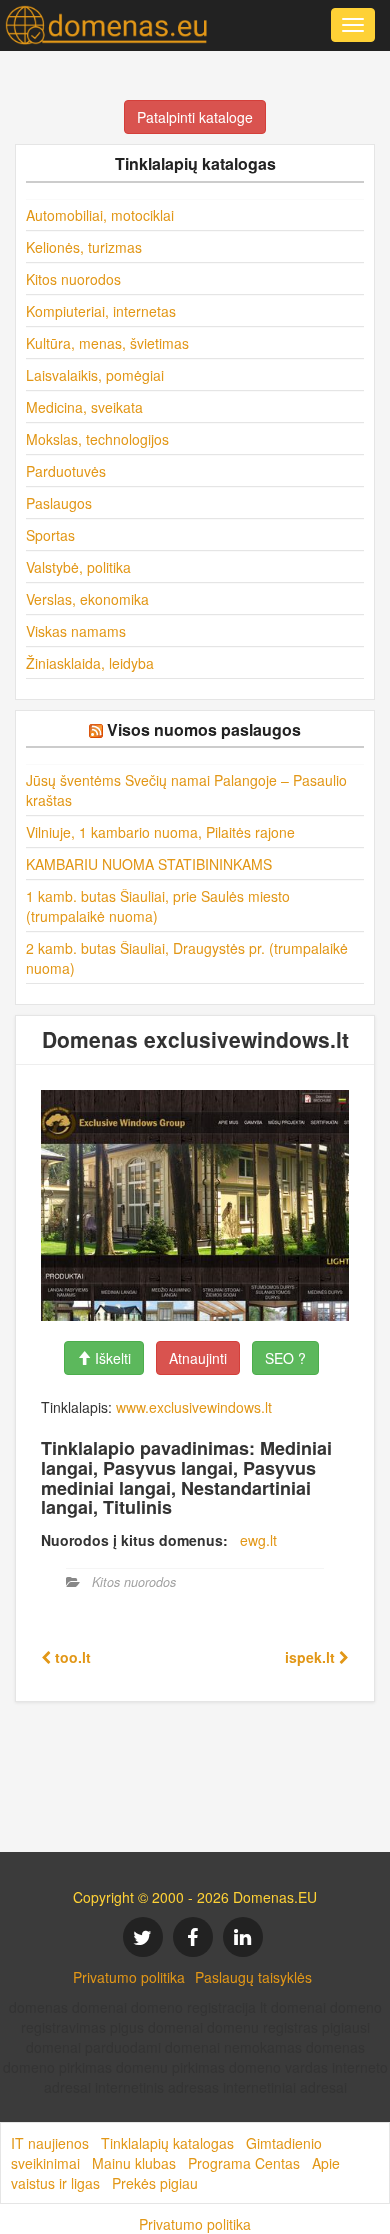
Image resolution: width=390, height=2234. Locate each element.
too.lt (71, 1657)
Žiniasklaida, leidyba (90, 663)
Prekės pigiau (155, 2183)
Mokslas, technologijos (97, 439)
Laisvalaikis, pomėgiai (95, 375)
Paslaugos (59, 503)
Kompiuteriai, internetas (101, 311)
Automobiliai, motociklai (100, 215)
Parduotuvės (66, 471)
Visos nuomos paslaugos (204, 729)
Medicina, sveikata (84, 407)
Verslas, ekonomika (87, 599)
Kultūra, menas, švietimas (107, 343)
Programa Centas (244, 2163)
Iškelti (111, 1358)
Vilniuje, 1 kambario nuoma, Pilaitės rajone (160, 832)
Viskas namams (76, 631)
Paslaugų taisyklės (253, 1977)
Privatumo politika (129, 1977)
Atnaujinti (198, 1358)
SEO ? (285, 1358)
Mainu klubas (134, 2163)
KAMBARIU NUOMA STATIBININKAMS (149, 864)
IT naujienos (50, 2143)
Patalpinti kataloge (195, 117)
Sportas (50, 535)
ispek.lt (312, 1657)
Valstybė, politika (78, 567)
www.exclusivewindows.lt (194, 1407)
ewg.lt (258, 1540)
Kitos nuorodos (73, 279)
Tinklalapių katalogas (167, 2143)
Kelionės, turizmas (84, 247)
